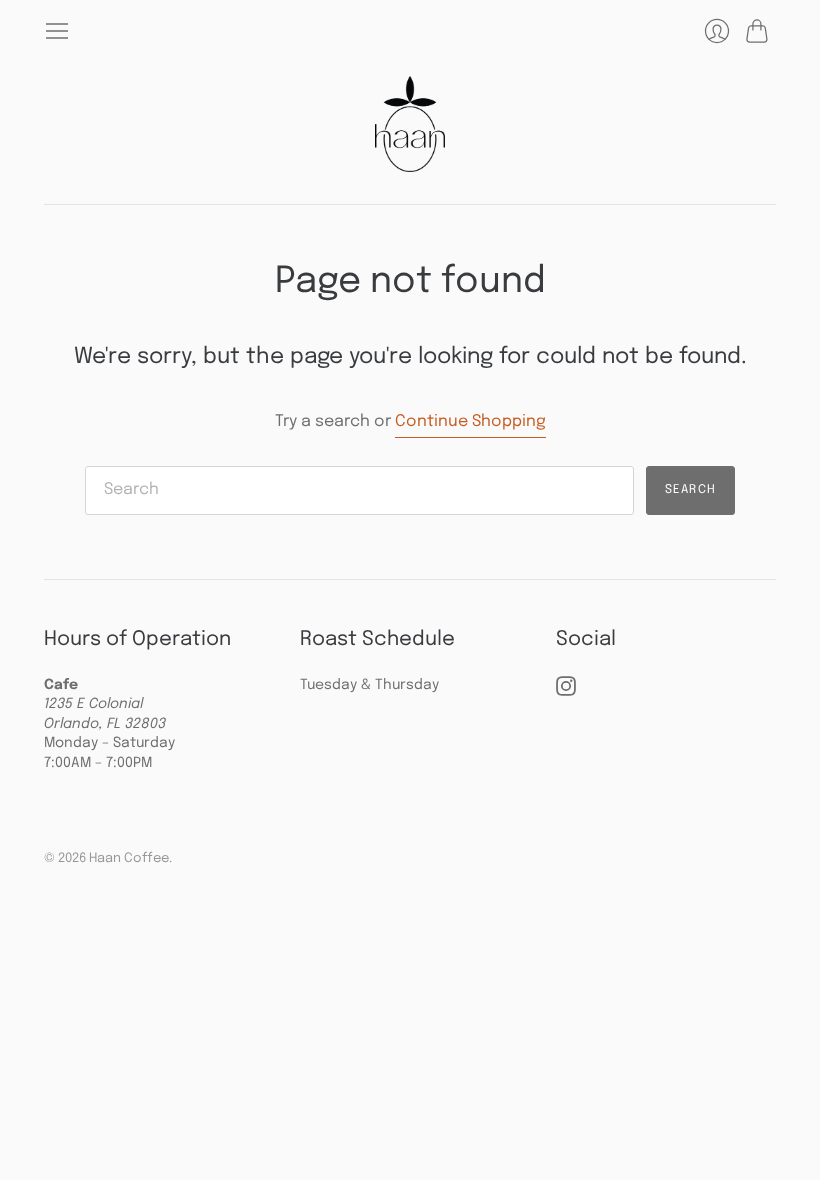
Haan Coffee (129, 858)
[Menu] (57, 31)
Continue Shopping (470, 421)
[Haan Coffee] (410, 124)
